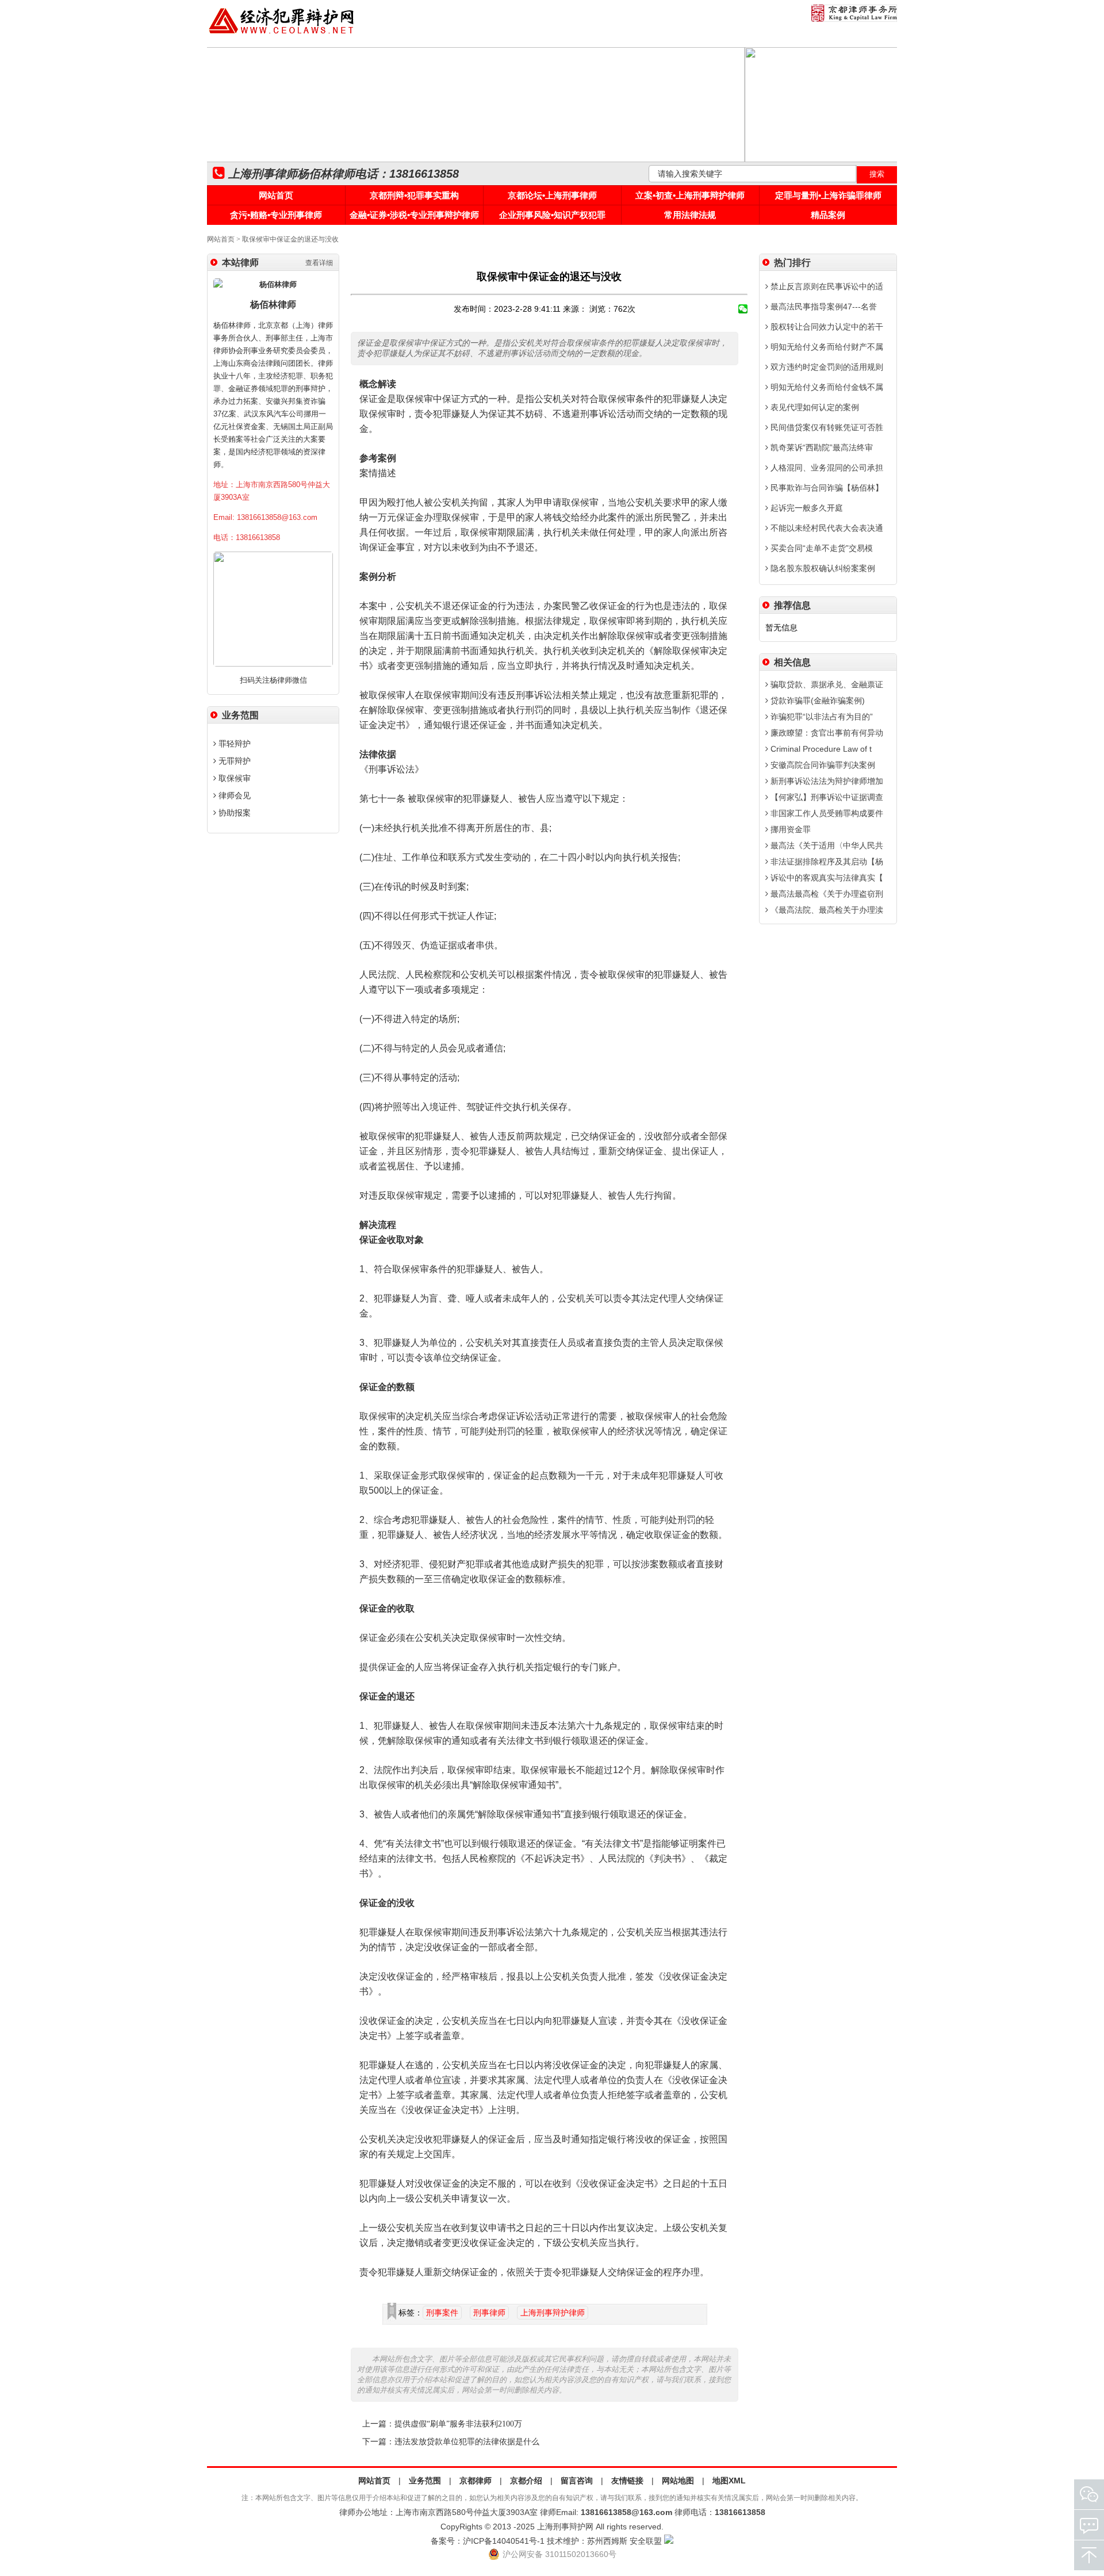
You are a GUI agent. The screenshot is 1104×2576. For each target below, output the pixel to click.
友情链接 (627, 2481)
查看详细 (319, 263)
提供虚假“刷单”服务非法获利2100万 (458, 2424)
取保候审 (233, 778)
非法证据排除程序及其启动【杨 (826, 862)
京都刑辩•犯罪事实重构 (414, 195)
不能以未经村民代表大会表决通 (826, 528)
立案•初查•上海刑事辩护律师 (690, 195)
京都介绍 (526, 2481)
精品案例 (828, 215)
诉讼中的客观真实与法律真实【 (826, 878)
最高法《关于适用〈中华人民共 (826, 845)
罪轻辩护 (233, 744)
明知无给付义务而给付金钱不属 (826, 387)
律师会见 (233, 795)
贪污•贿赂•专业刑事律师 (276, 215)
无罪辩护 (233, 761)
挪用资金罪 (789, 829)
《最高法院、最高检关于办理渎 (826, 910)
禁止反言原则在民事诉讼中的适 (826, 286)
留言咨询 (577, 2481)
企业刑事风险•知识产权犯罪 (552, 215)
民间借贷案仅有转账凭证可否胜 (826, 427)
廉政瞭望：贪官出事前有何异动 (826, 733)
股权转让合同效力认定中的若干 (826, 327)
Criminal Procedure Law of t (820, 749)
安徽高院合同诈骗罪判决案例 (822, 765)
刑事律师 (489, 2313)
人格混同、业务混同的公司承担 (826, 468)
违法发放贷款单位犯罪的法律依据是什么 (467, 2442)
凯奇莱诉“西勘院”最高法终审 (821, 447)
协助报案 (233, 813)
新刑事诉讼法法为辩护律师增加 (826, 781)
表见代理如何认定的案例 (814, 407)
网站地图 (678, 2481)
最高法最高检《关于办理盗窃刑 (826, 894)
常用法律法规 (690, 215)
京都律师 (476, 2481)
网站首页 (276, 195)
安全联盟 (646, 2541)
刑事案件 (442, 2313)
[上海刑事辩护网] (282, 34)
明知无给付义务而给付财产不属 (826, 347)
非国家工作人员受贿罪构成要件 (826, 813)
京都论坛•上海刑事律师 (552, 195)
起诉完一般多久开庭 (806, 508)
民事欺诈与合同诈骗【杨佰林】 (826, 488)
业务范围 (425, 2481)
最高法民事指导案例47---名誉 (823, 307)
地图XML (729, 2481)
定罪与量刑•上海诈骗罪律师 (828, 195)
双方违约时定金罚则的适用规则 (826, 367)
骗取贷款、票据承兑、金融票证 (826, 684)
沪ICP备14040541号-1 (504, 2541)
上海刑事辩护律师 (553, 2313)
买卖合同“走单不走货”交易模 (821, 548)
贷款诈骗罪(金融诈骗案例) (816, 701)
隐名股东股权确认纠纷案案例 (822, 568)
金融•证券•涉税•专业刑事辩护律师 (414, 215)
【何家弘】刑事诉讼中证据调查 (826, 797)
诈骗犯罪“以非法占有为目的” (821, 717)
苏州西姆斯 (607, 2541)
